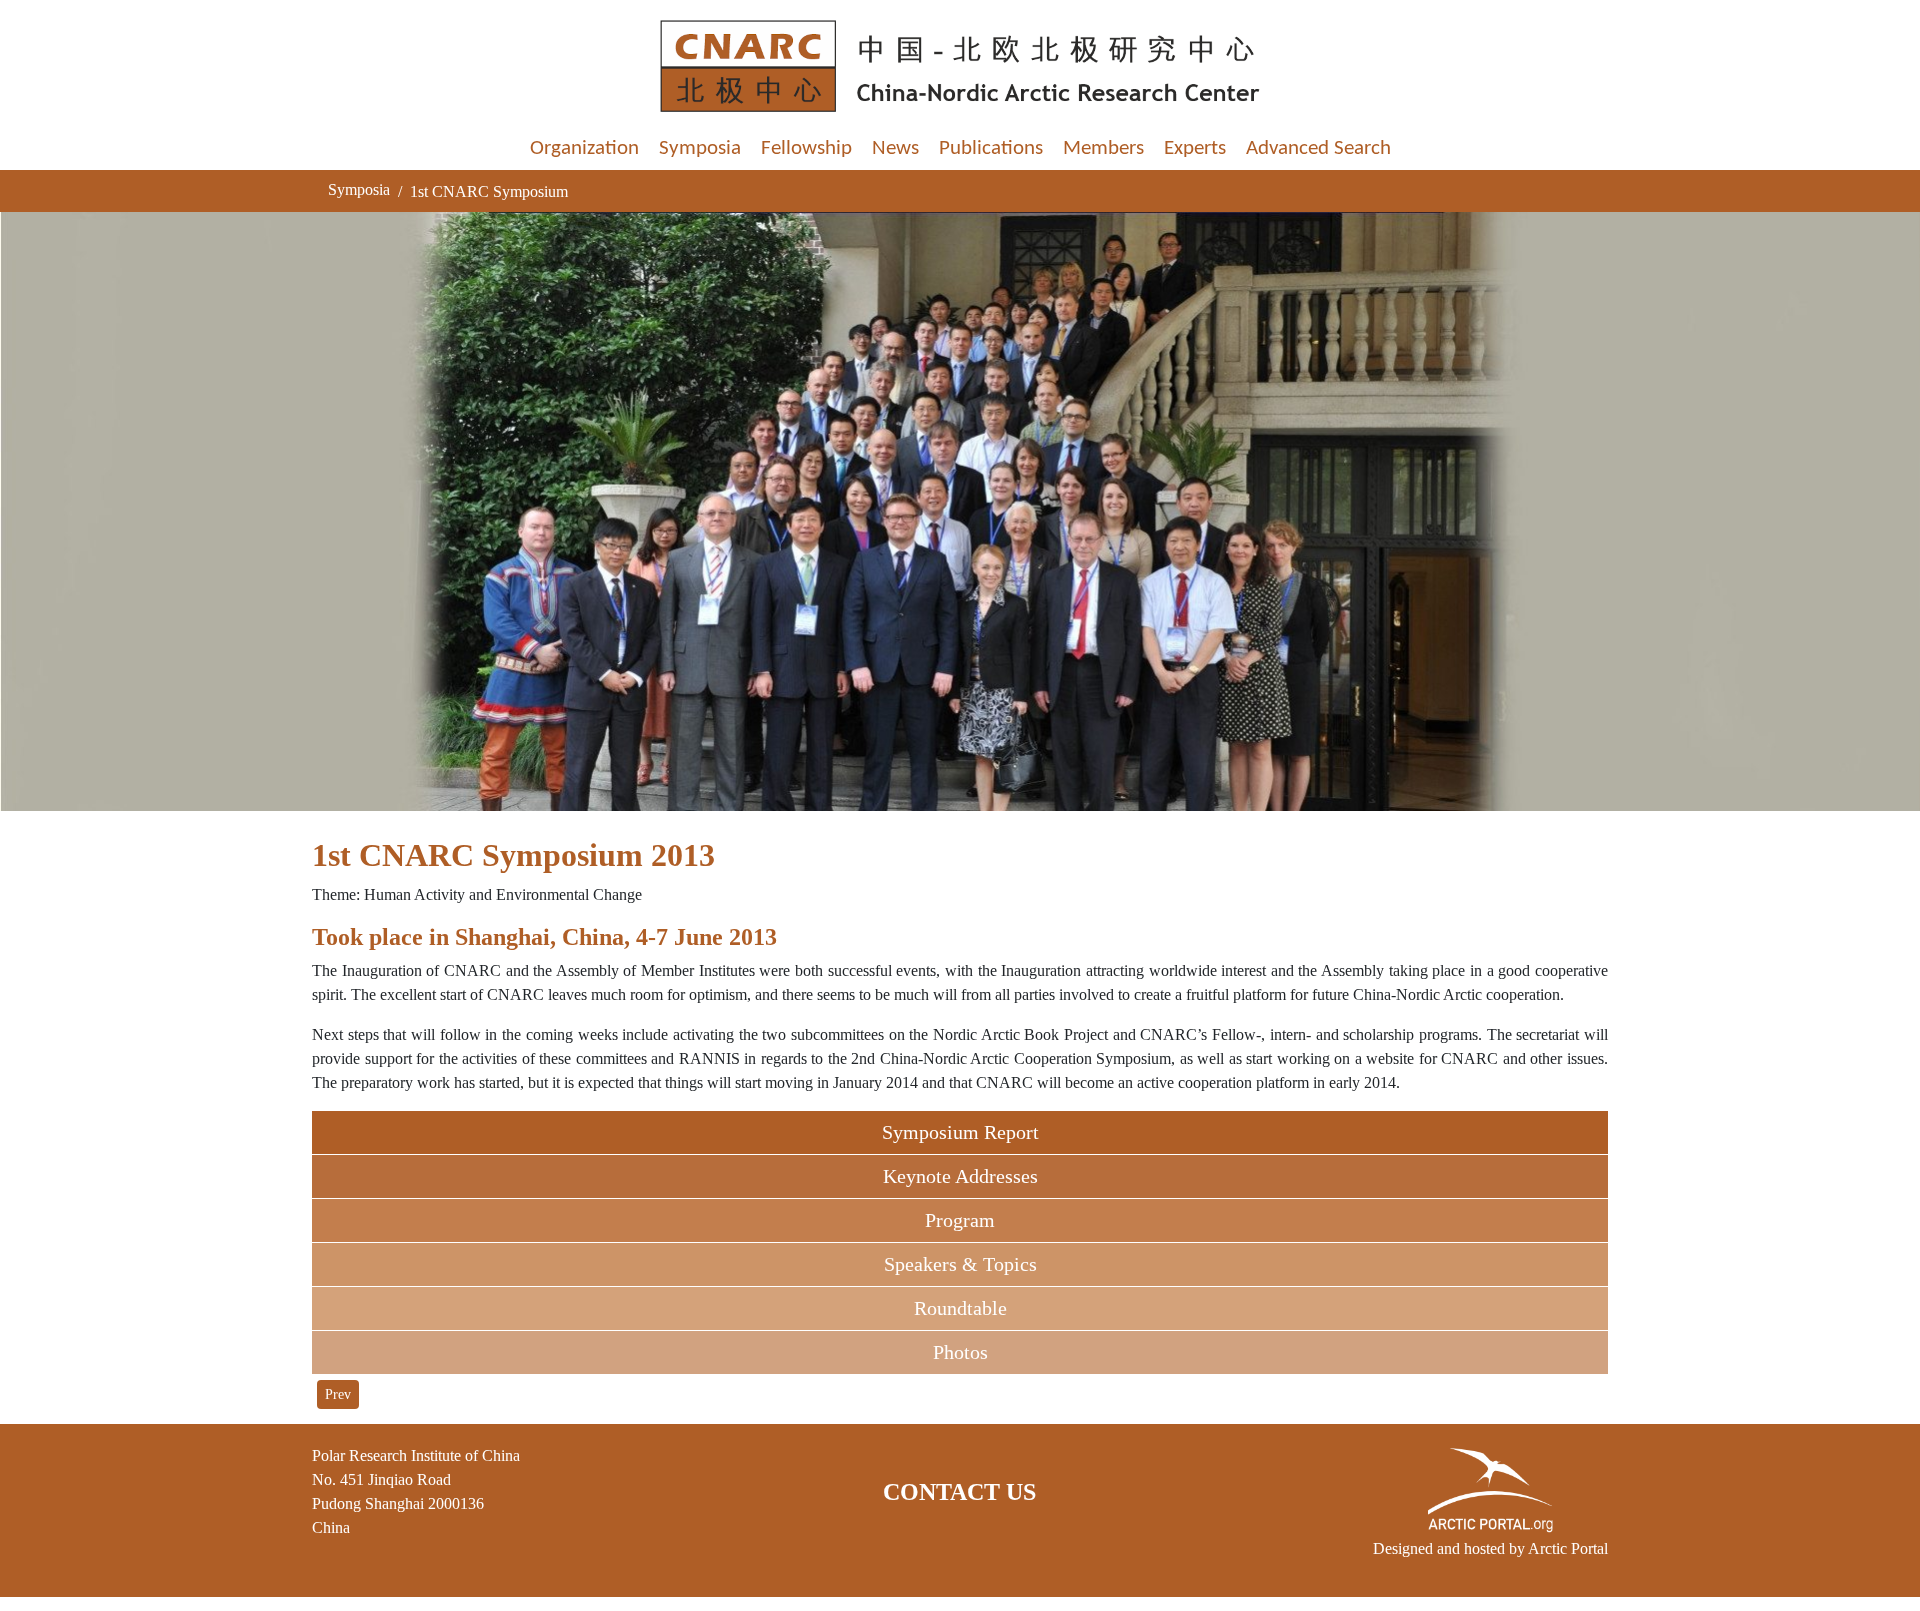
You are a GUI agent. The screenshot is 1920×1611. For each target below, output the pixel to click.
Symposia (700, 148)
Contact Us (959, 1492)
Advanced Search (1318, 148)
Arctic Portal (1568, 1548)
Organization (584, 148)
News (895, 148)
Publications (991, 148)
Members (1103, 148)
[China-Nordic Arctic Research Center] (960, 66)
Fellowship (806, 148)
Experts (1195, 148)
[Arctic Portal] (1490, 1490)
